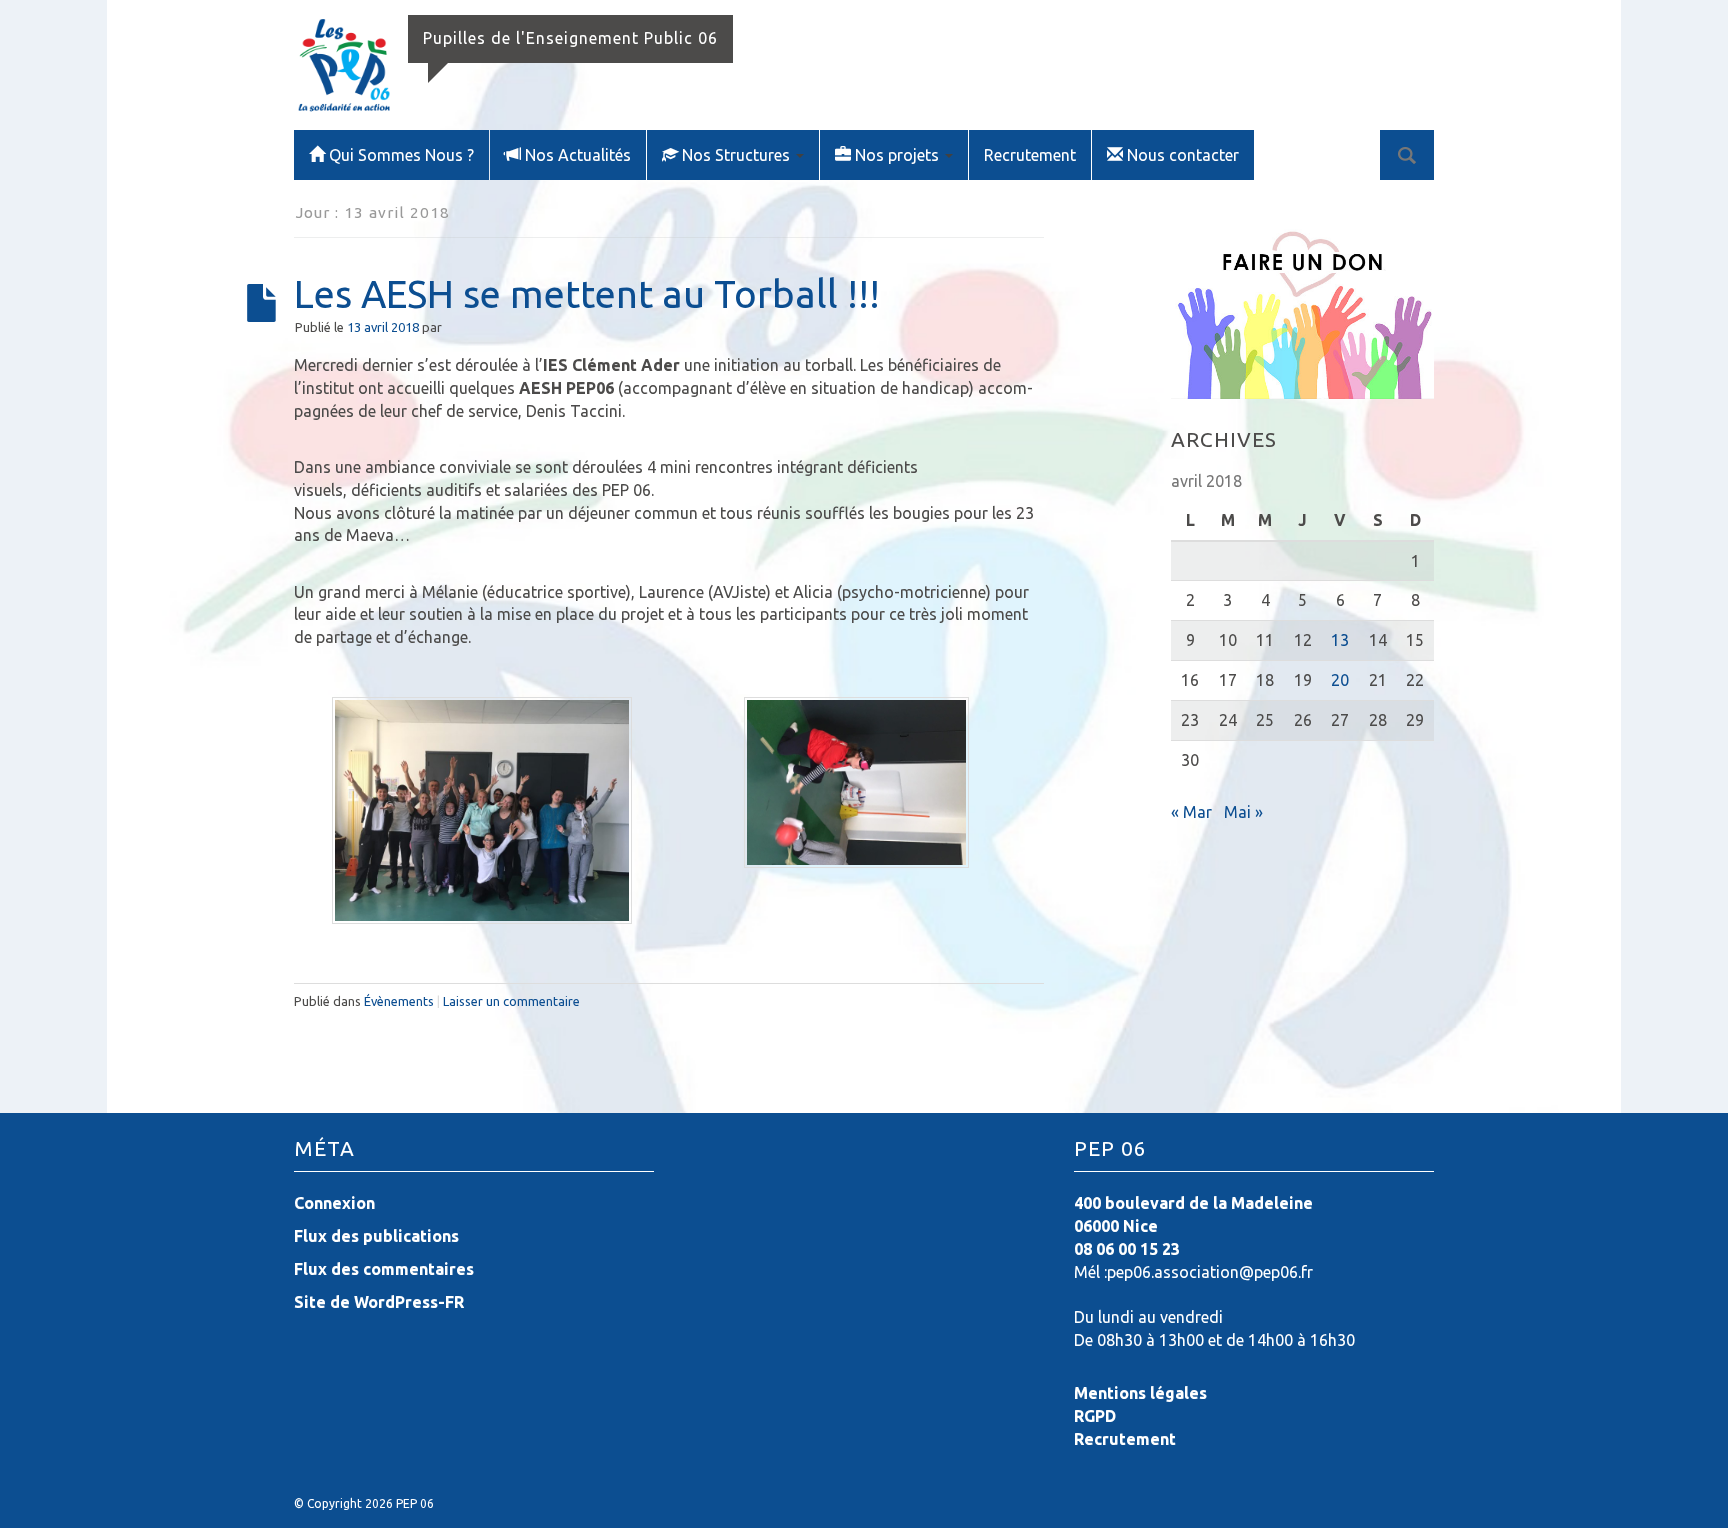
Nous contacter (1183, 155)
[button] (481, 810)
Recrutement (1030, 155)
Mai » (1243, 812)
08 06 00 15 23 (1127, 1249)
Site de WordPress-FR (379, 1302)
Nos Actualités (578, 155)
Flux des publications (376, 1236)
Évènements (399, 1001)
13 (1340, 640)
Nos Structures (738, 155)
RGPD (1095, 1416)
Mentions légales (1140, 1393)
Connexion (334, 1203)
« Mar (1191, 812)
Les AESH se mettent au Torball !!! (587, 293)
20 (1340, 680)
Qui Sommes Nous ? (401, 155)
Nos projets (899, 155)
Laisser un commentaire (511, 1001)
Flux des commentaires (384, 1269)
